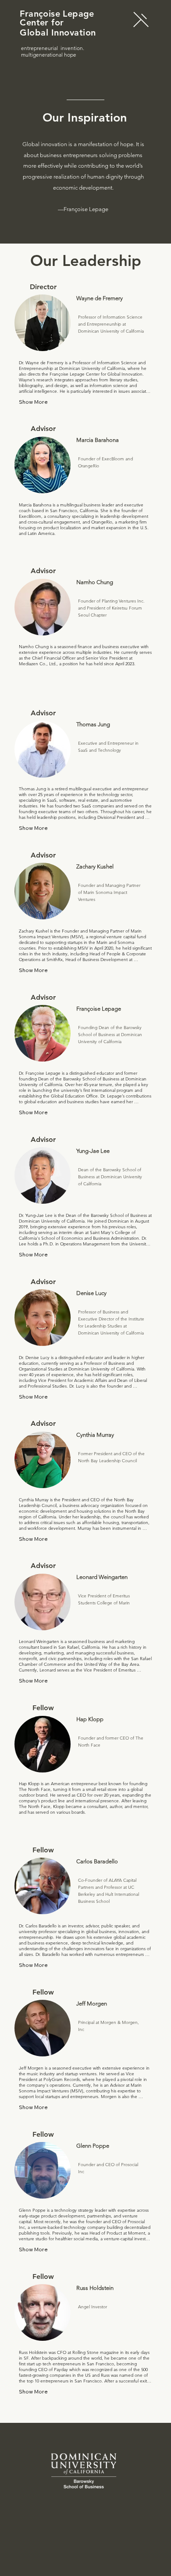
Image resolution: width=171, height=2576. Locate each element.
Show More (33, 402)
